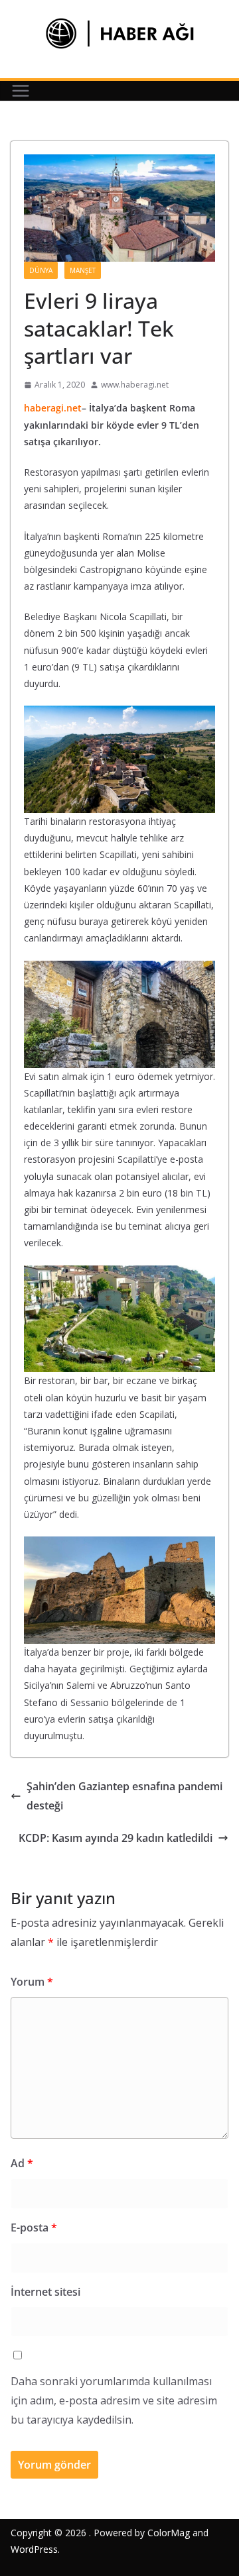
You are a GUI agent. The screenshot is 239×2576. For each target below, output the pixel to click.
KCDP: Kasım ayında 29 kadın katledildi (116, 1838)
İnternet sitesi (45, 2292)
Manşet (83, 270)
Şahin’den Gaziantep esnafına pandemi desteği (124, 1796)
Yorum (32, 1982)
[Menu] (21, 91)
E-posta (34, 2227)
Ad (22, 2163)
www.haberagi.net (135, 385)
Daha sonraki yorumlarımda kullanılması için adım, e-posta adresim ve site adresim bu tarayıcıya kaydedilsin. (114, 2400)
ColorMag (169, 2533)
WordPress (34, 2549)
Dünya (41, 270)
